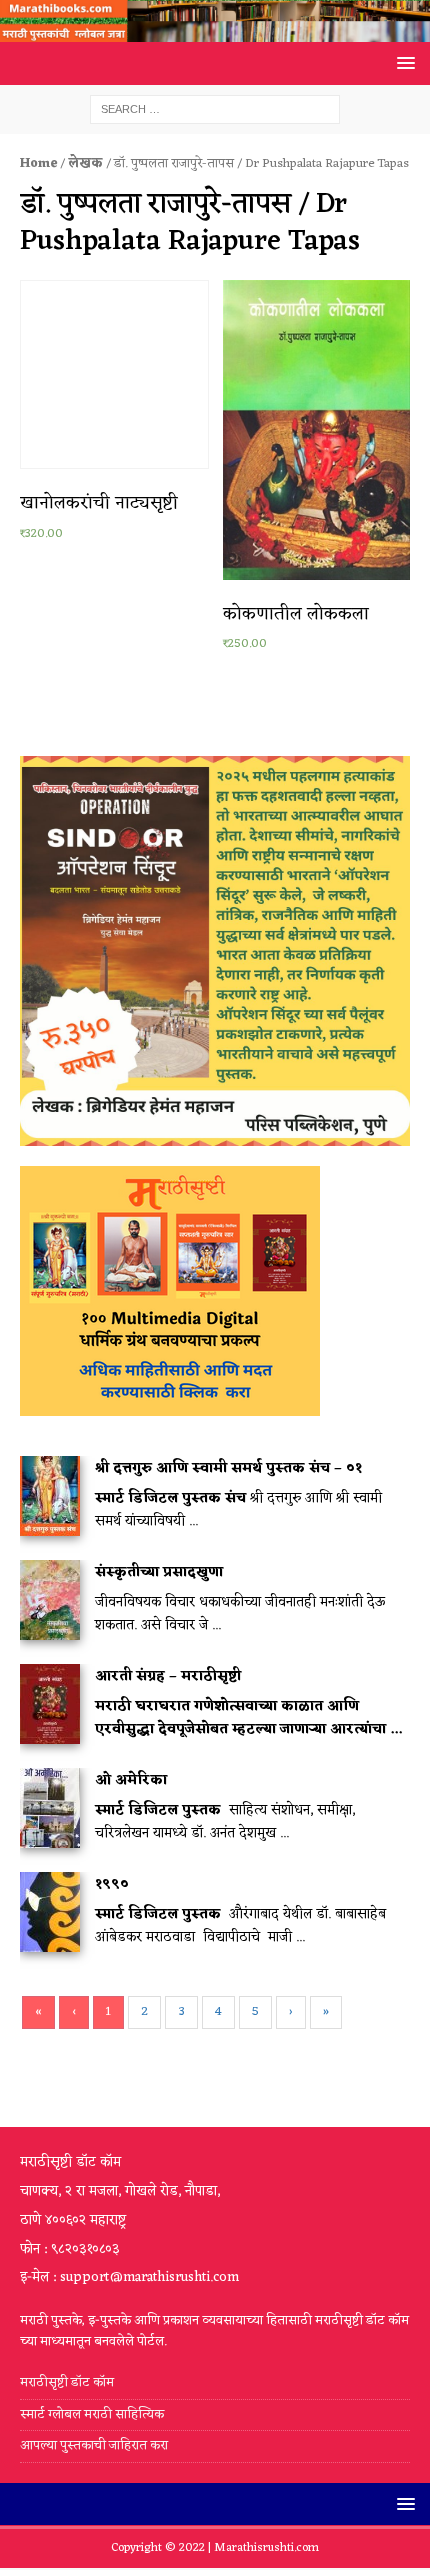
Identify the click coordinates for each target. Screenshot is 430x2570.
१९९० (112, 1884)
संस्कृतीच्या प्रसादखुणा (159, 1572)
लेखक (85, 163)
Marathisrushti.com (266, 2548)
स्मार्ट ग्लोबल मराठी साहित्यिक (92, 2414)
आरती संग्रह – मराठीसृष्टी (168, 1676)
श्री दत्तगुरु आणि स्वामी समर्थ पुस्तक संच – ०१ (228, 1468)
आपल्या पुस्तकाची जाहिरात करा (95, 2445)
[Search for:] (215, 109)
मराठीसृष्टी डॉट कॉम (67, 2383)
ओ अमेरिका (131, 1780)
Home (38, 163)
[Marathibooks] (215, 30)
